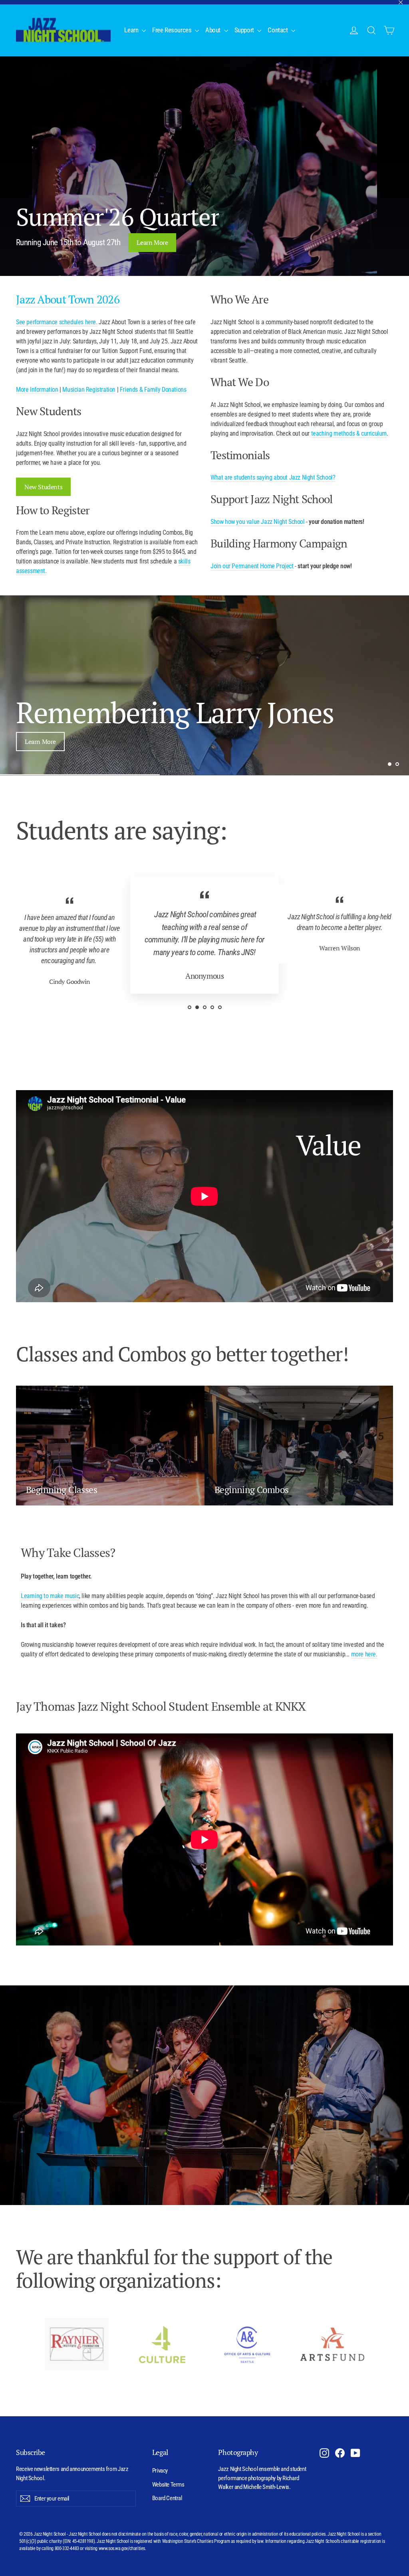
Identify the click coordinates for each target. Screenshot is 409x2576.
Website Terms (168, 2485)
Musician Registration (89, 390)
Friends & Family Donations (153, 390)
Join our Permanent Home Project (252, 566)
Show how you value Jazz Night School (258, 522)
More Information (37, 390)
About (214, 30)
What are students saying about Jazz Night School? (273, 477)
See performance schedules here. (57, 322)
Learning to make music (50, 1596)
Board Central (167, 2498)
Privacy (160, 2471)
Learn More (152, 242)
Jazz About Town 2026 (68, 299)
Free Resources (173, 30)
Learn (132, 30)
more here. (364, 1654)
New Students (43, 487)
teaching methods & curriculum (349, 433)
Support (245, 30)
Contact (278, 30)
